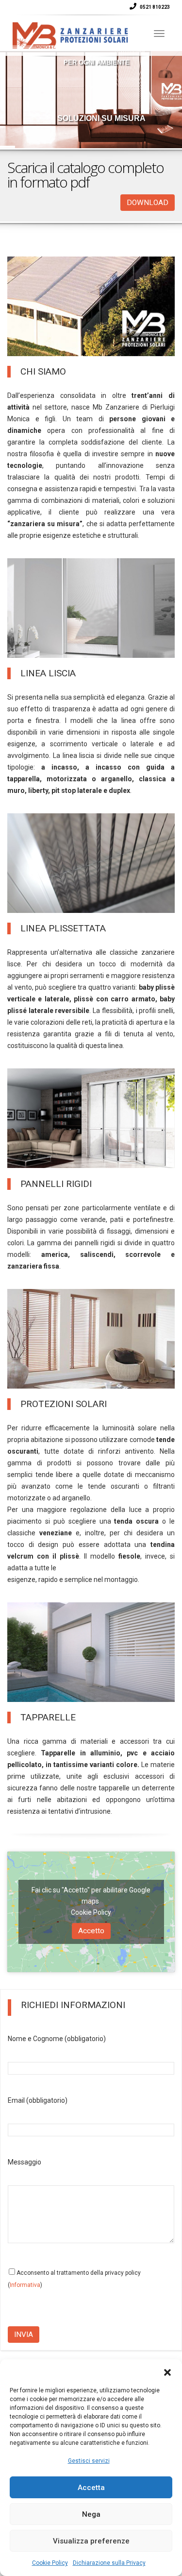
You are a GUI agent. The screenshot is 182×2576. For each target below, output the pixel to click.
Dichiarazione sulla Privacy (109, 2563)
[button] (167, 2371)
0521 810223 (154, 7)
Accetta (91, 2488)
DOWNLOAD (148, 203)
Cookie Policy (50, 2563)
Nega (91, 2514)
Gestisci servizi (89, 2461)
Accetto (91, 1931)
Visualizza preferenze (91, 2541)
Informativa (25, 2285)
